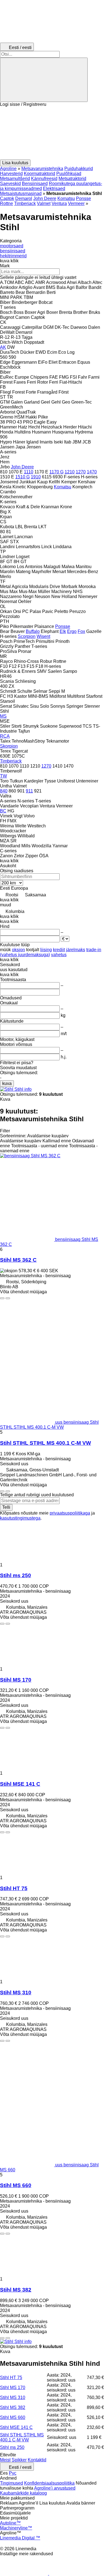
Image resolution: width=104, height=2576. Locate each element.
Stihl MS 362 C (18, 1260)
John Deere (45, 198)
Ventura (59, 203)
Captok (7, 198)
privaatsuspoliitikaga (70, 1513)
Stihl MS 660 (16, 2185)
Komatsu (66, 198)
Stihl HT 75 (14, 1888)
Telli (6, 1507)
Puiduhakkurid (79, 169)
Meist (5, 2460)
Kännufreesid (44, 179)
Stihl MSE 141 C (20, 1784)
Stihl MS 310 (16, 1993)
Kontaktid (37, 2460)
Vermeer (76, 203)
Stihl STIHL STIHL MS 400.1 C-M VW (45, 1443)
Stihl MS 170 (16, 1680)
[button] (52, 133)
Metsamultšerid (15, 179)
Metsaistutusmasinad (21, 193)
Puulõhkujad (69, 174)
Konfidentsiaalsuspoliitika (49, 2483)
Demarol (24, 198)
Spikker (19, 2460)
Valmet (44, 203)
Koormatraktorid (40, 174)
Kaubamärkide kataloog (23, 2493)
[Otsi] (44, 80)
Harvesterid (11, 174)
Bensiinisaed (35, 184)
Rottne (7, 203)
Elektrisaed (54, 188)
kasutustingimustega (20, 1518)
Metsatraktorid (72, 179)
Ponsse (83, 198)
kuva (7, 1083)
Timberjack (25, 203)
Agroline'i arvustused (55, 2488)
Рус (13, 2473)
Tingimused (12, 2483)
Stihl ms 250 (16, 1575)
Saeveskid (10, 184)
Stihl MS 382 (16, 2290)
